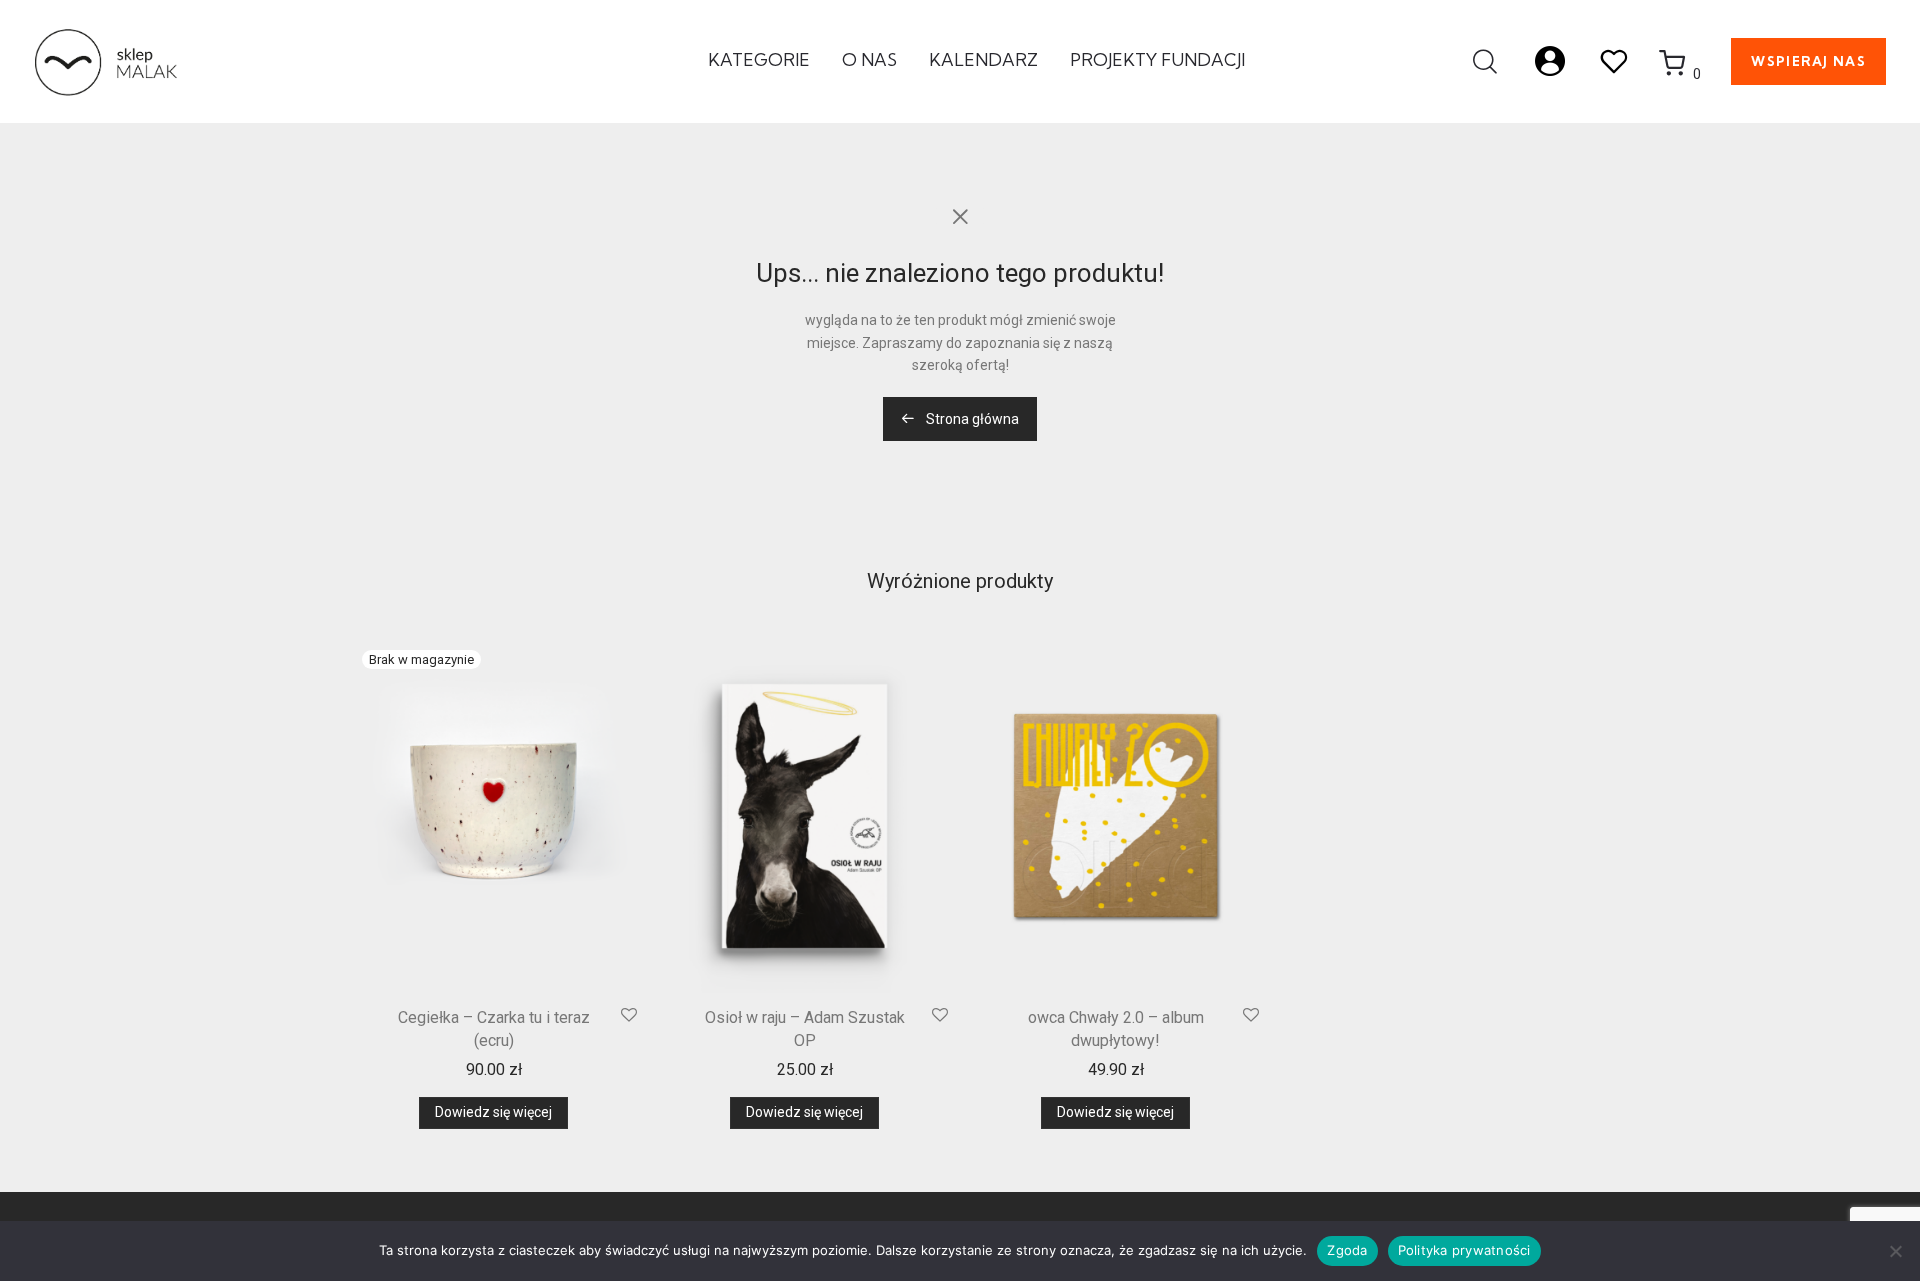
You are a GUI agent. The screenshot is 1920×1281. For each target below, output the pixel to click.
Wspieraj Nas (1808, 61)
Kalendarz (983, 59)
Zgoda (1347, 1250)
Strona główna (971, 419)
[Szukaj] (1485, 62)
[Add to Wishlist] (629, 1016)
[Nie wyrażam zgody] (1895, 1251)
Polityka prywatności (1464, 1250)
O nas (869, 59)
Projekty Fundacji (1157, 59)
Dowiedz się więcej (493, 1112)
